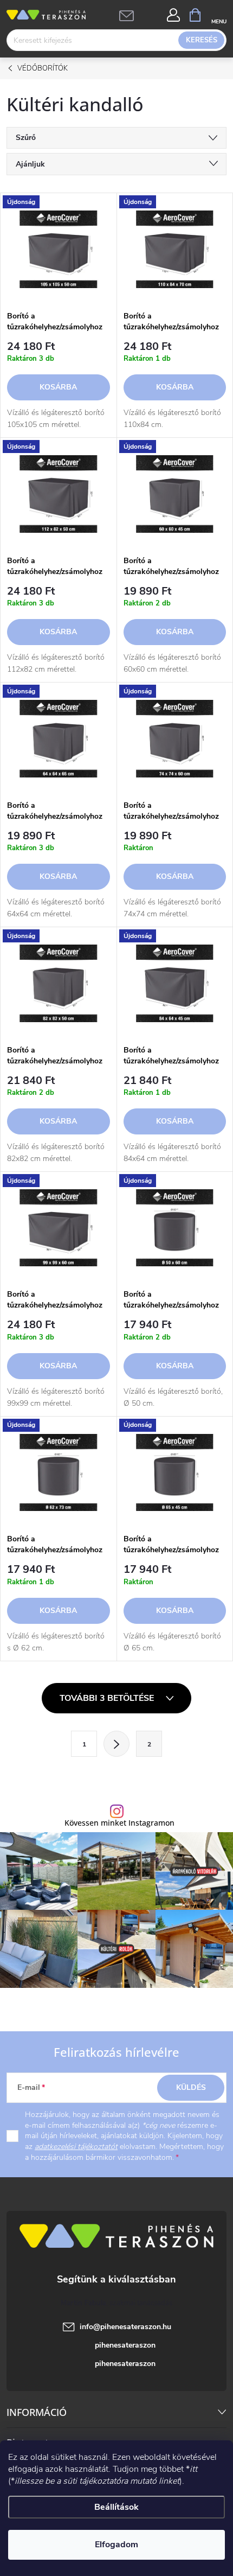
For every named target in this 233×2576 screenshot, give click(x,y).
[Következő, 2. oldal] (116, 1744)
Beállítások (116, 2507)
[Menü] (219, 14)
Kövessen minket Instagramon (119, 1823)
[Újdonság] (59, 249)
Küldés (191, 2087)
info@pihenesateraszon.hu (125, 2327)
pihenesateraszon (125, 2345)
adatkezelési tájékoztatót (76, 2147)
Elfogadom (116, 2545)
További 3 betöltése (108, 1698)
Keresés (202, 40)
